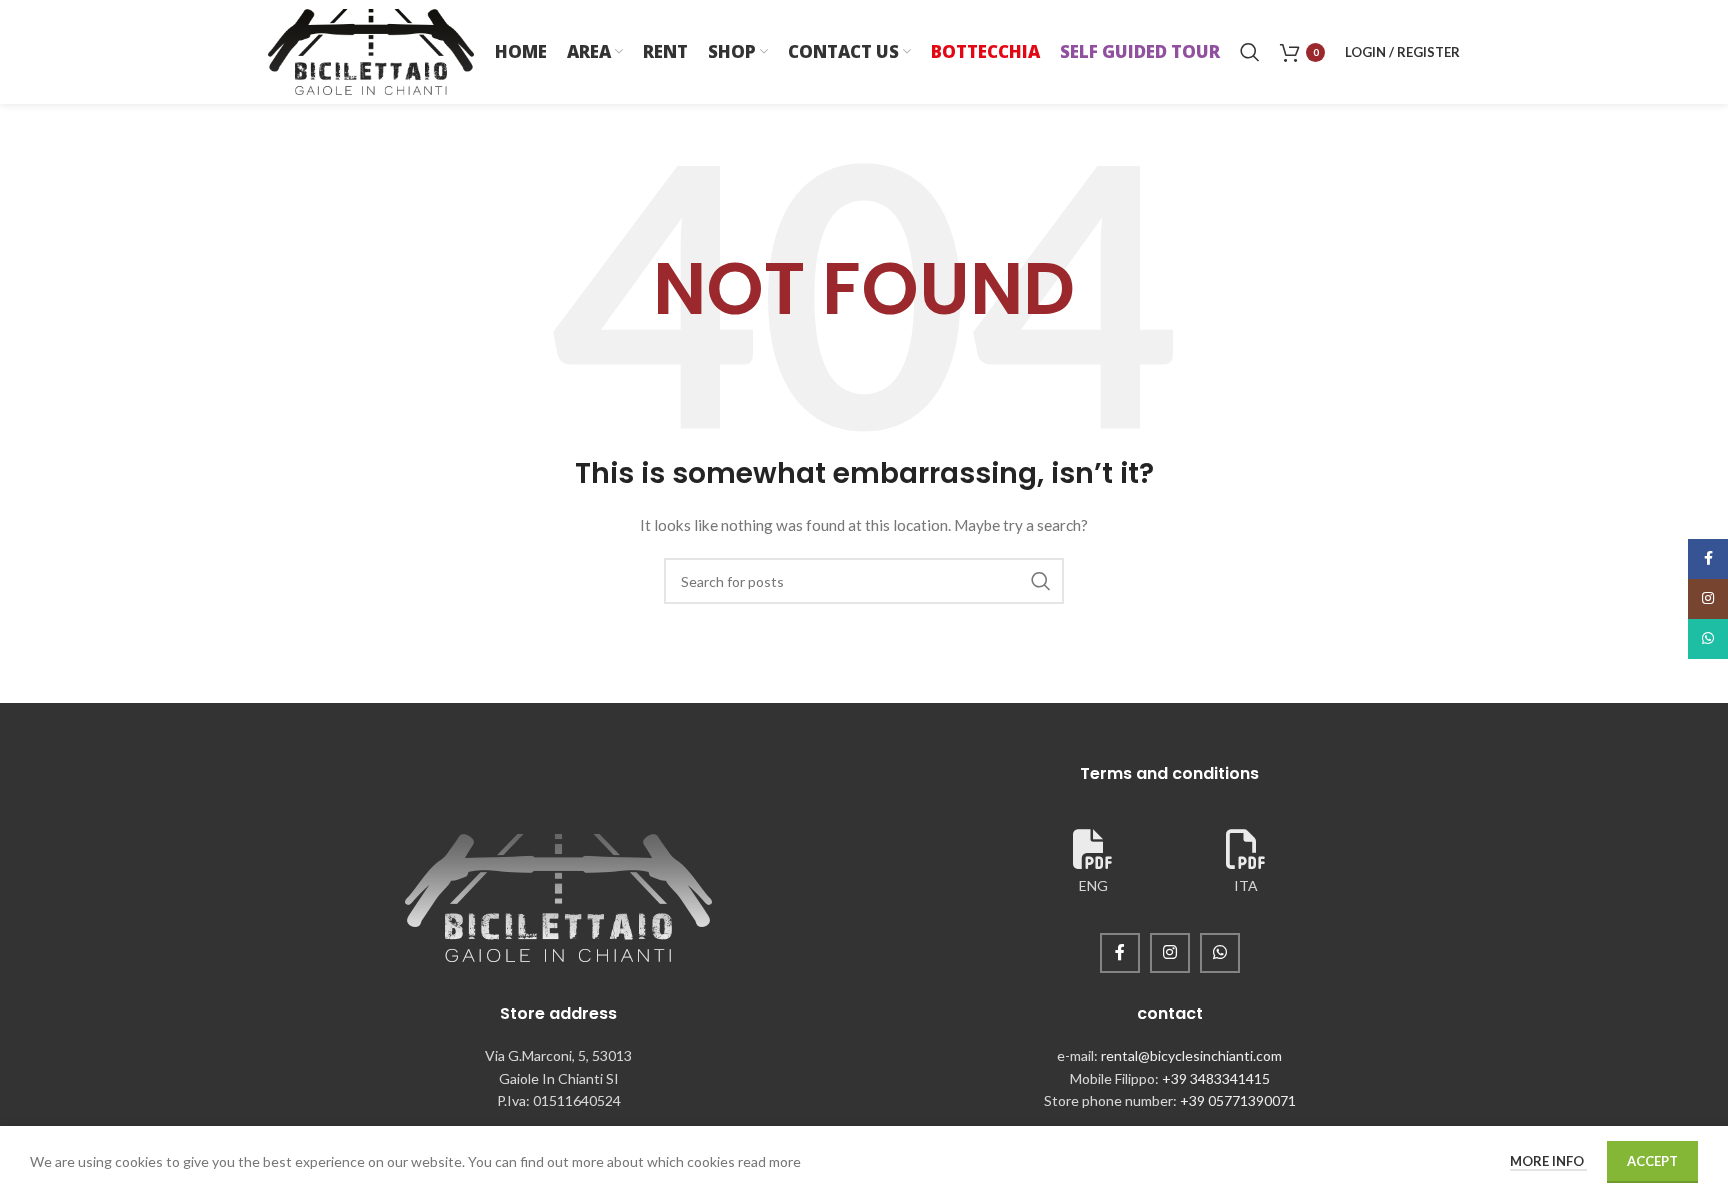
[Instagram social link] (1170, 953)
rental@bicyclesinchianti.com (1191, 1055)
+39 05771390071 (1238, 1100)
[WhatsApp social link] (1220, 953)
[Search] (1250, 52)
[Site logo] (371, 50)
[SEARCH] (1041, 581)
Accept (1652, 1161)
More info (1548, 1161)
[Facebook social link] (1120, 953)
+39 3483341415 (1216, 1078)
